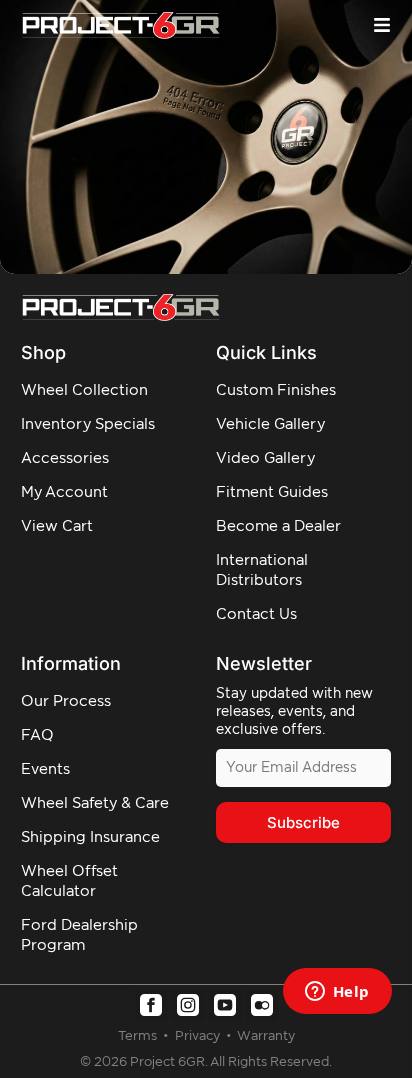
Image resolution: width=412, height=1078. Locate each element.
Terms (139, 1036)
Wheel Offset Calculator (69, 881)
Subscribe (303, 822)
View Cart (57, 526)
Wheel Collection (84, 390)
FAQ (37, 735)
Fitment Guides (272, 492)
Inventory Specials (88, 424)
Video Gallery (265, 458)
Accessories (65, 458)
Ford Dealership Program (79, 935)
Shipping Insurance (90, 837)
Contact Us (256, 614)
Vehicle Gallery (270, 424)
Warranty (266, 1036)
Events (45, 769)
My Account (64, 492)
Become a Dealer (278, 526)
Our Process (66, 701)
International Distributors (262, 570)
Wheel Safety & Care (95, 803)
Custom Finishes (276, 390)
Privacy (199, 1036)
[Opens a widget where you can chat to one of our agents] (337, 993)
